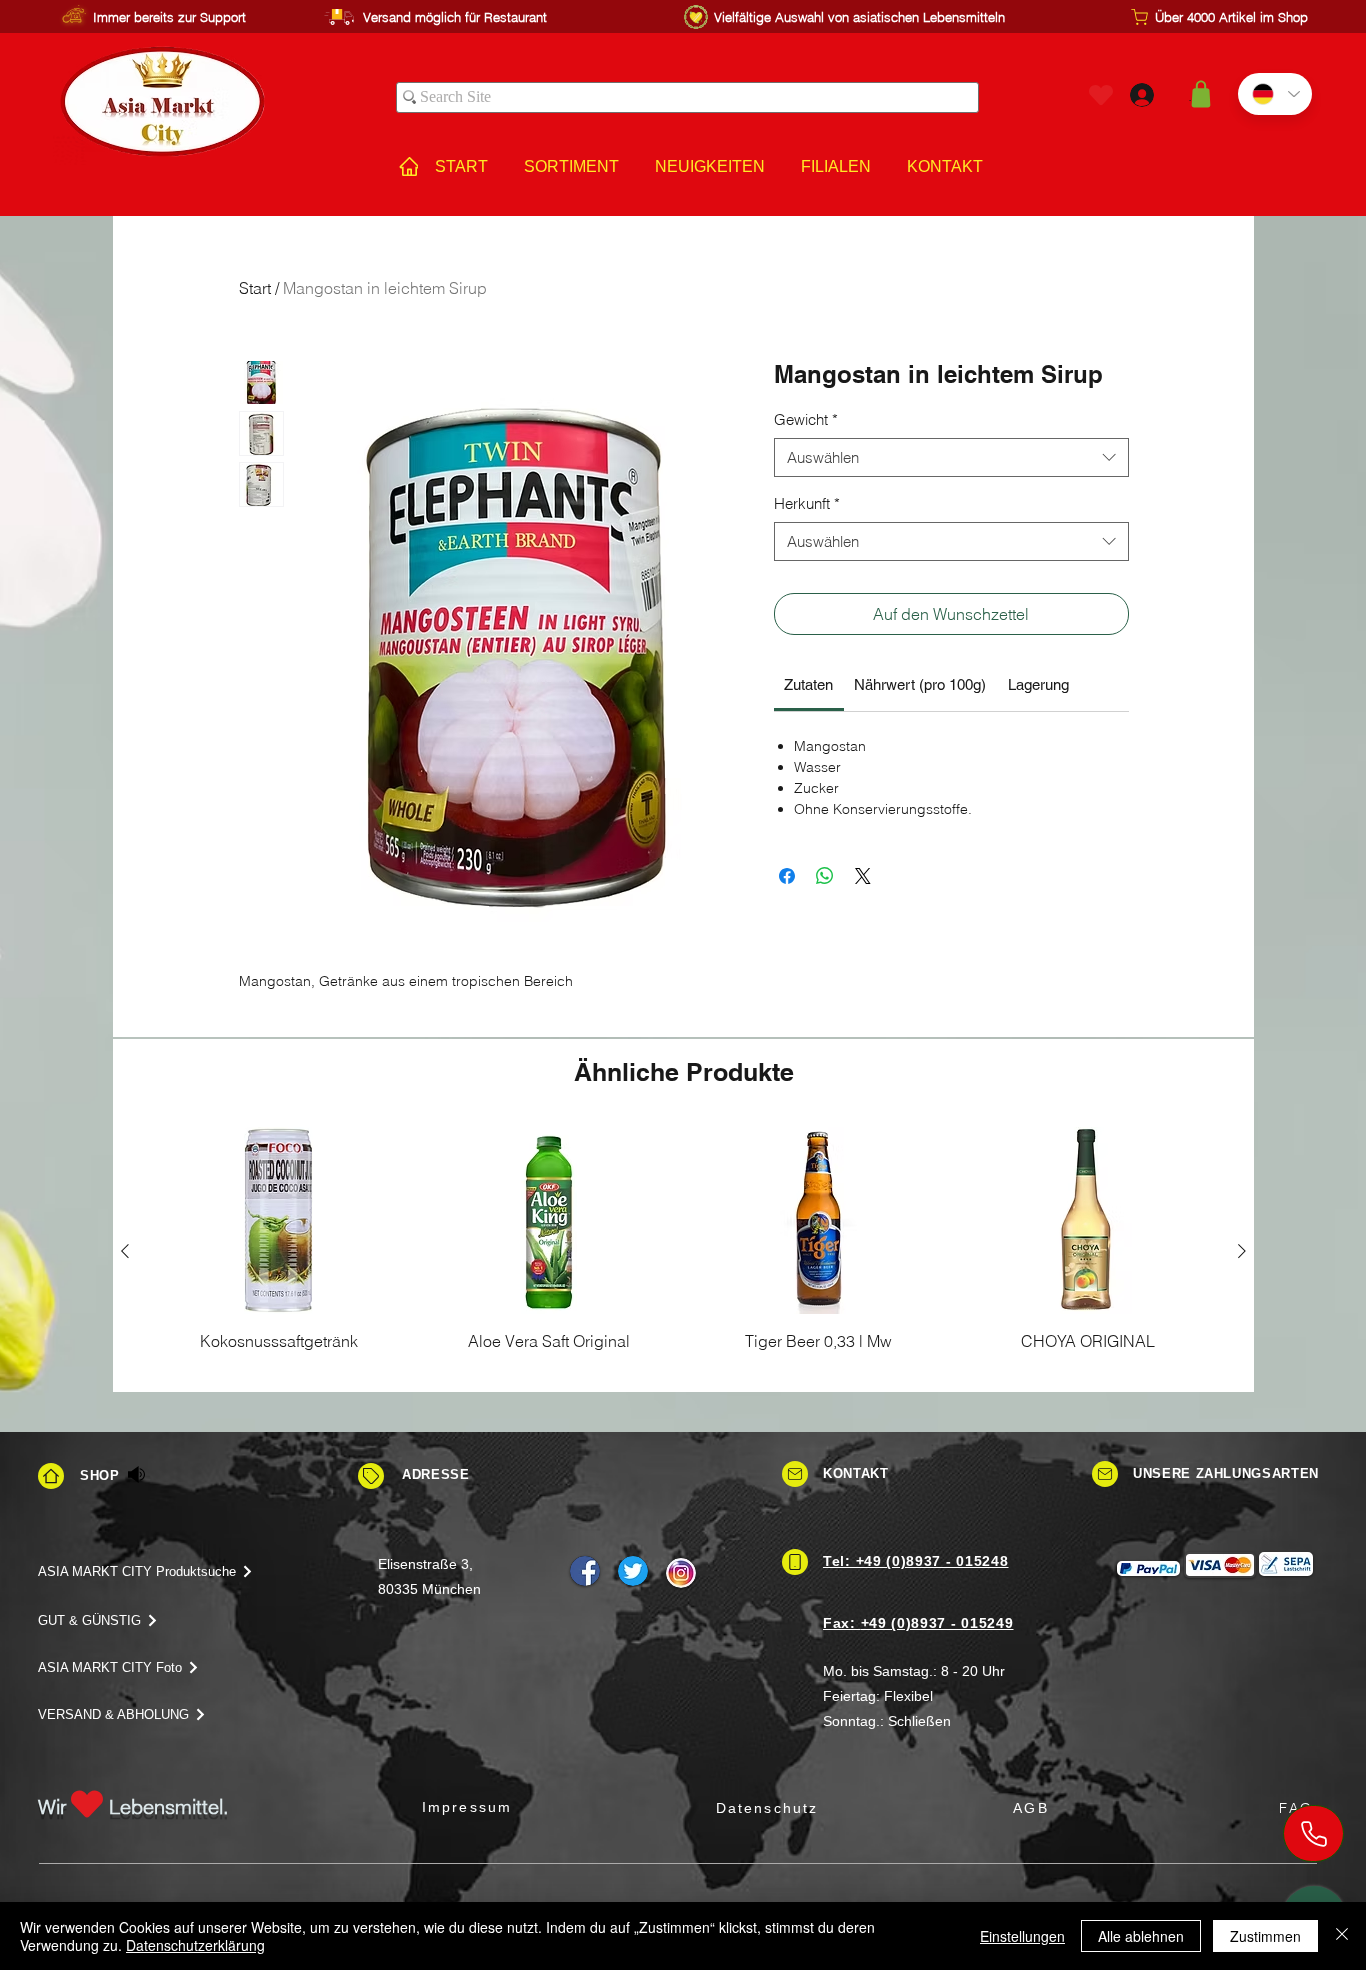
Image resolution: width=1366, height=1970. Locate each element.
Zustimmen (1265, 1936)
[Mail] (795, 1474)
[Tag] (371, 1476)
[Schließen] (1342, 1936)
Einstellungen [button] (1022, 1936)
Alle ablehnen (1141, 1936)
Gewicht (806, 419)
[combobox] (951, 457)
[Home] (51, 1476)
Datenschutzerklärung (195, 1945)
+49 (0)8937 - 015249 (937, 1623)
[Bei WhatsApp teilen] (825, 876)
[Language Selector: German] (1275, 94)
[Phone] (1313, 1833)
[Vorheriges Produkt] (125, 1251)
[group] (683, 1251)
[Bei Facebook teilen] (787, 876)
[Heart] (1101, 94)
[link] (808, 684)
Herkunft (807, 503)
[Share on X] (863, 876)
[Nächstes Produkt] (1242, 1251)
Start (255, 288)
